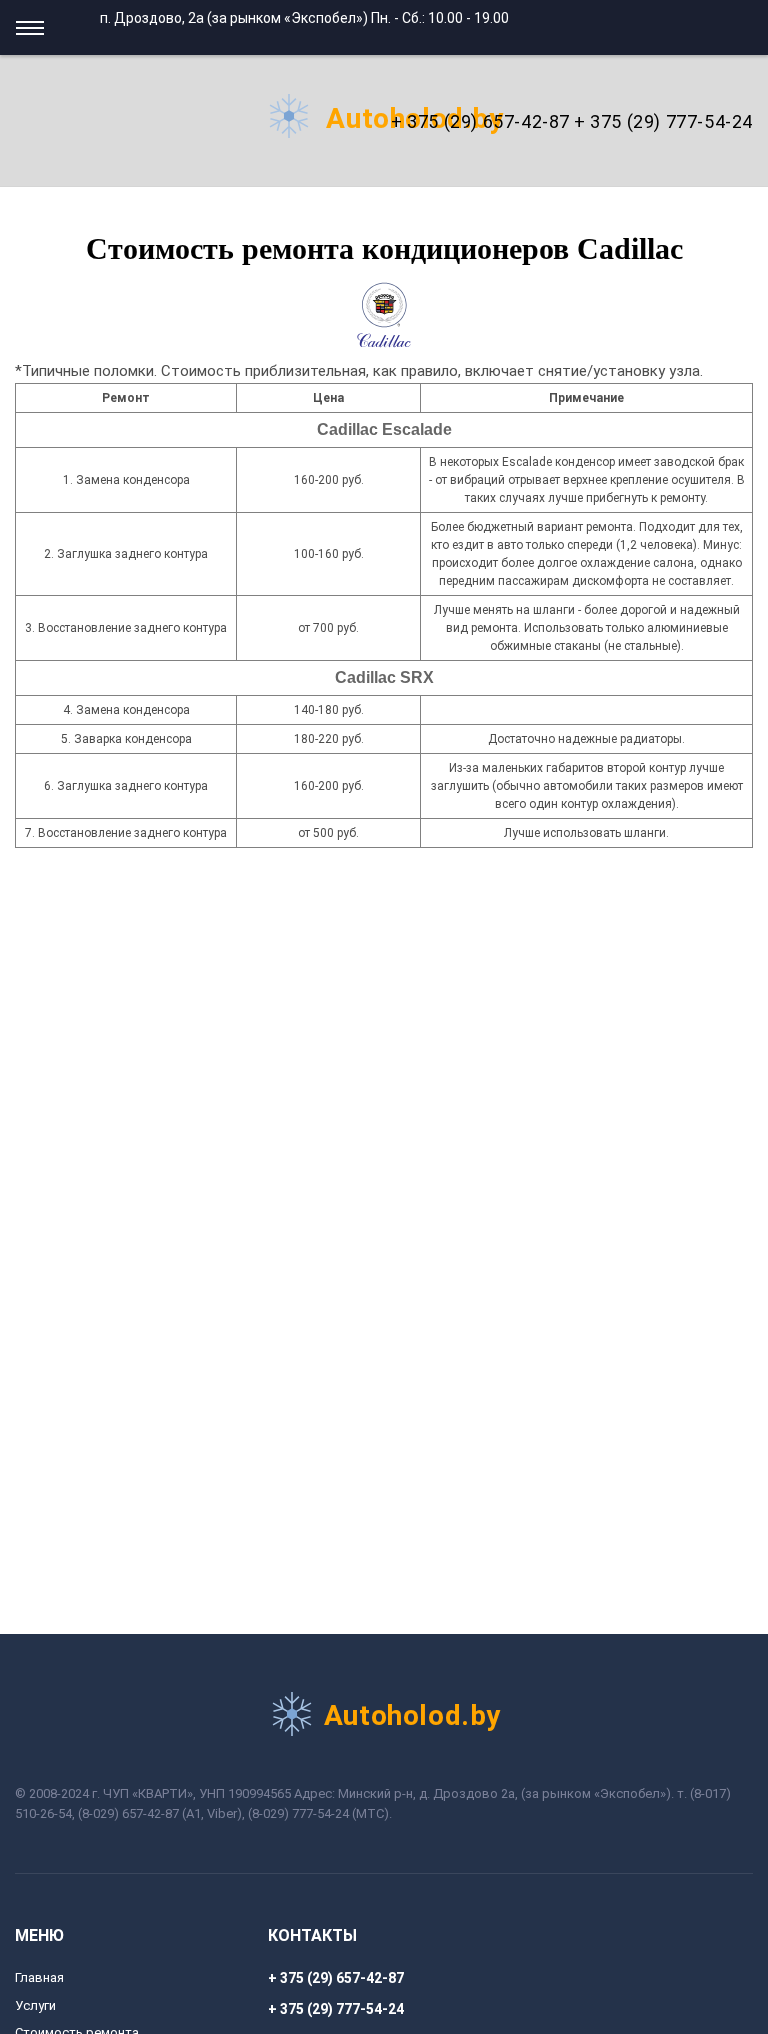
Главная (39, 1977)
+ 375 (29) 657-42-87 (480, 121)
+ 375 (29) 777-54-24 (663, 121)
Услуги (35, 2005)
